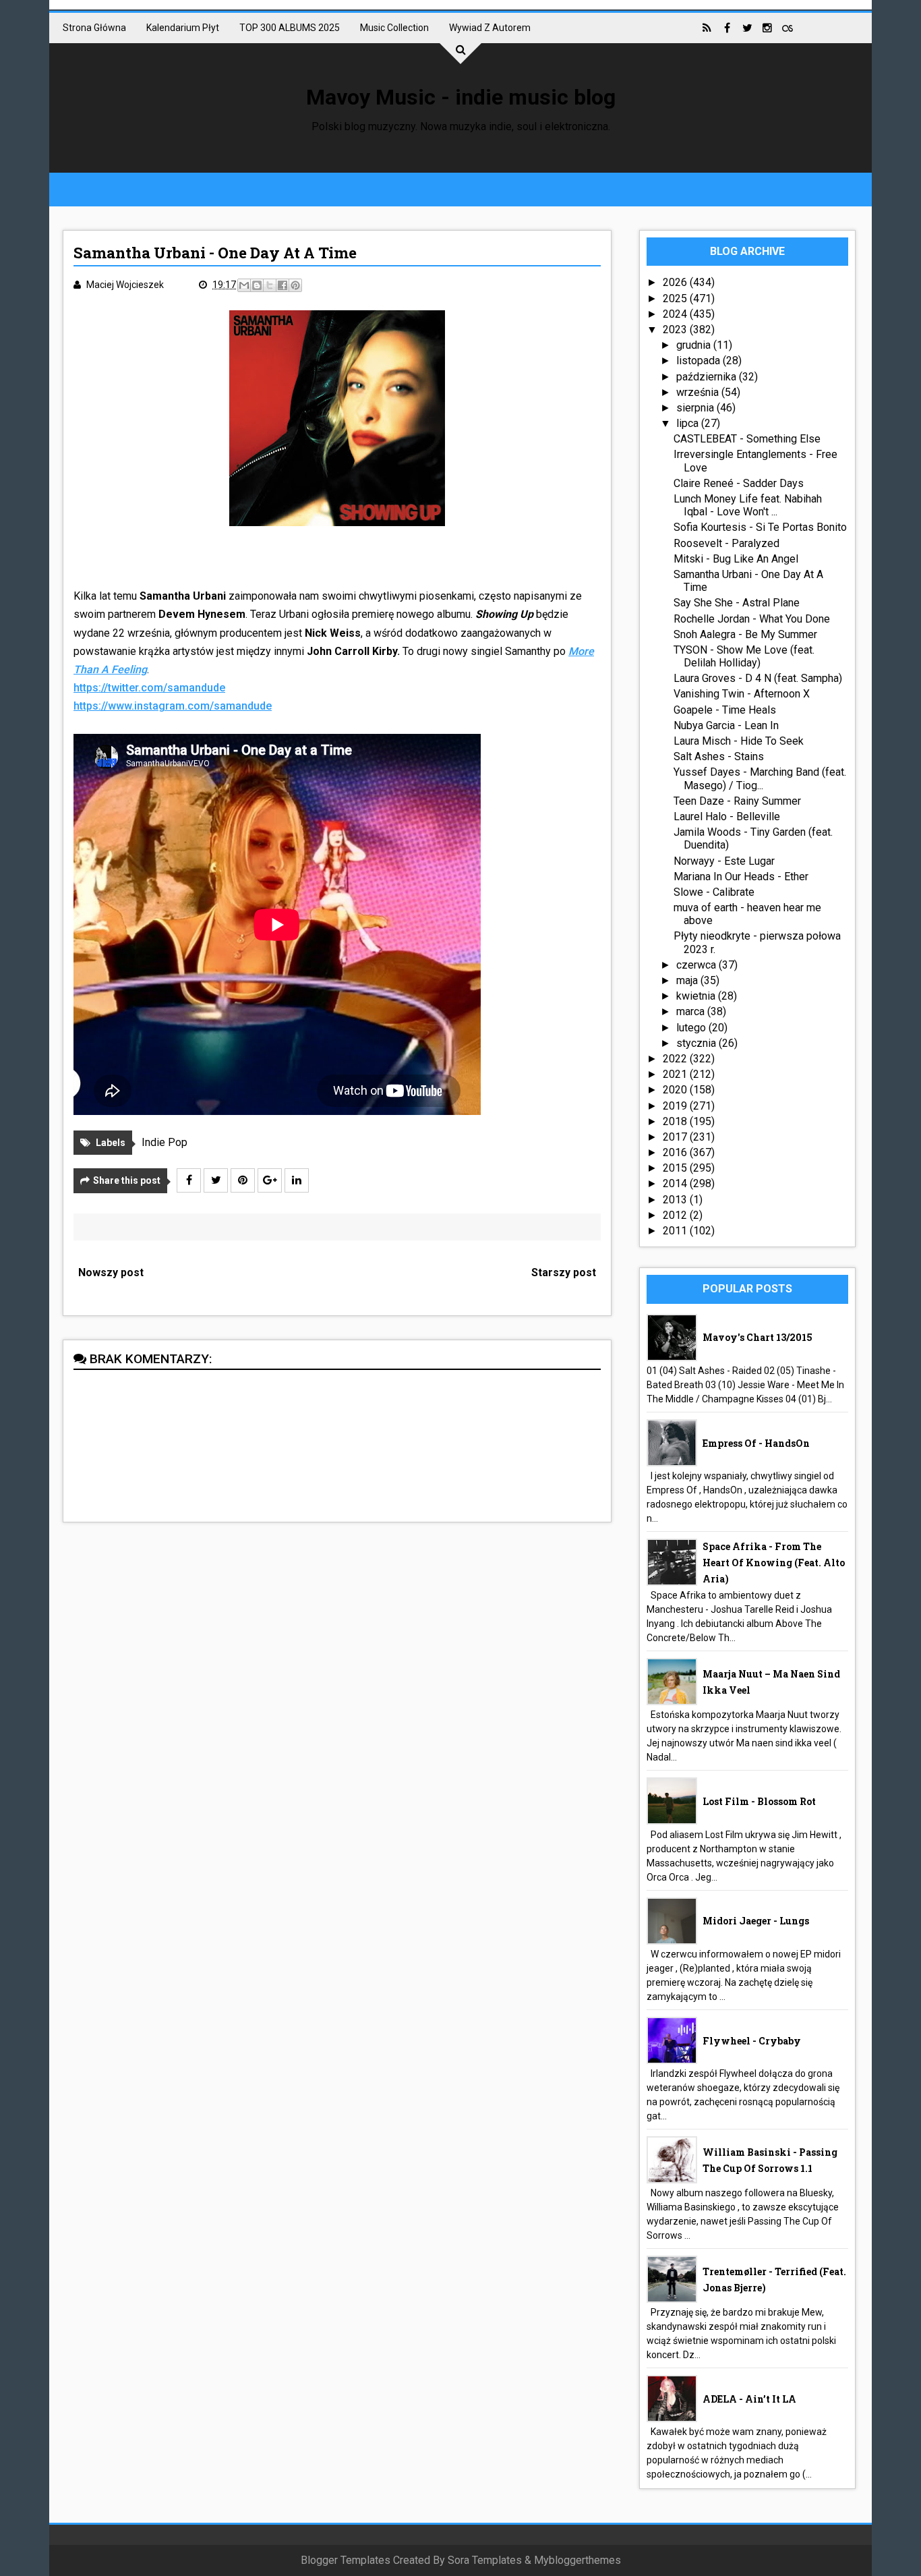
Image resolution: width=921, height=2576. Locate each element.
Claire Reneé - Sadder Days (739, 483)
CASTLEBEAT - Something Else (747, 439)
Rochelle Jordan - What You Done (752, 619)
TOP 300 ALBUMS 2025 (290, 28)
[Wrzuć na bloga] (257, 285)
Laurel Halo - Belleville (727, 817)
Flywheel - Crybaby (752, 2041)
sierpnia (696, 408)
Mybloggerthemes (577, 2560)
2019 (676, 1106)
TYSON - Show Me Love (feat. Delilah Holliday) (744, 656)
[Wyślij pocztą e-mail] (244, 285)
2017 (676, 1137)
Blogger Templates (346, 2560)
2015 (676, 1168)
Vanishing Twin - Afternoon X (742, 694)
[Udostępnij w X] (270, 285)
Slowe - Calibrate (714, 892)
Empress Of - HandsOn (756, 1443)
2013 (676, 1200)
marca (692, 1011)
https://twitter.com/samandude (149, 688)
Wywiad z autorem (490, 28)
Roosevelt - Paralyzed (726, 543)
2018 (676, 1121)
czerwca (697, 965)
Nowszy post (111, 1272)
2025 (676, 298)
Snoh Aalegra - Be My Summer (745, 634)
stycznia (697, 1043)
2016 (676, 1152)
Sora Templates (485, 2560)
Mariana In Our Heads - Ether (741, 877)
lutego (692, 1028)
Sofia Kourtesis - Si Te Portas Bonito (760, 527)
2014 (676, 1183)
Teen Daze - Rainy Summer (737, 801)
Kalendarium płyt (183, 28)
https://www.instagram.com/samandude (173, 706)
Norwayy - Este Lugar (724, 861)
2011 (676, 1231)
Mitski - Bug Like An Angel (736, 559)
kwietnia (697, 996)
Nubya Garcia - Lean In (726, 725)
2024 (676, 314)
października (708, 377)
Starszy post (564, 1272)
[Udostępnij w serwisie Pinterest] (295, 285)
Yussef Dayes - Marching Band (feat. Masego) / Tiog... (760, 778)
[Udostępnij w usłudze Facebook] (283, 285)
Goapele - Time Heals (725, 710)
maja (688, 980)
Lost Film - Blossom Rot (759, 1801)
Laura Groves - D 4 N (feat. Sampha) (758, 678)
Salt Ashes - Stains (719, 756)
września (699, 392)
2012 (676, 1215)
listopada (700, 361)
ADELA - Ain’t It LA (749, 2399)
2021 (676, 1074)
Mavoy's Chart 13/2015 (757, 1337)
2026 (676, 282)
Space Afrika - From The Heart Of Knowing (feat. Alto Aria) (774, 1563)
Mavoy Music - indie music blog (461, 97)
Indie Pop (165, 1142)
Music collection (394, 28)
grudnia (695, 345)
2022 (676, 1059)
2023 (676, 330)
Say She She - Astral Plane (737, 603)
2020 (676, 1090)
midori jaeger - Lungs (756, 1921)
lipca (689, 423)
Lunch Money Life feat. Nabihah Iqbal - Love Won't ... (748, 505)
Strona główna (94, 28)
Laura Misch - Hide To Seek (739, 741)
